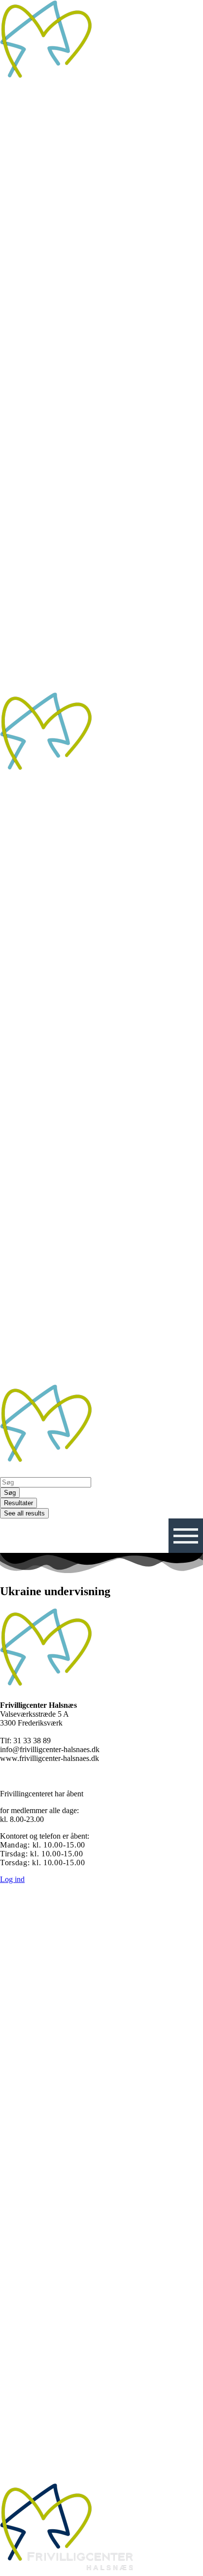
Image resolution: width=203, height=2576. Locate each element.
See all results (24, 1513)
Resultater (18, 1503)
